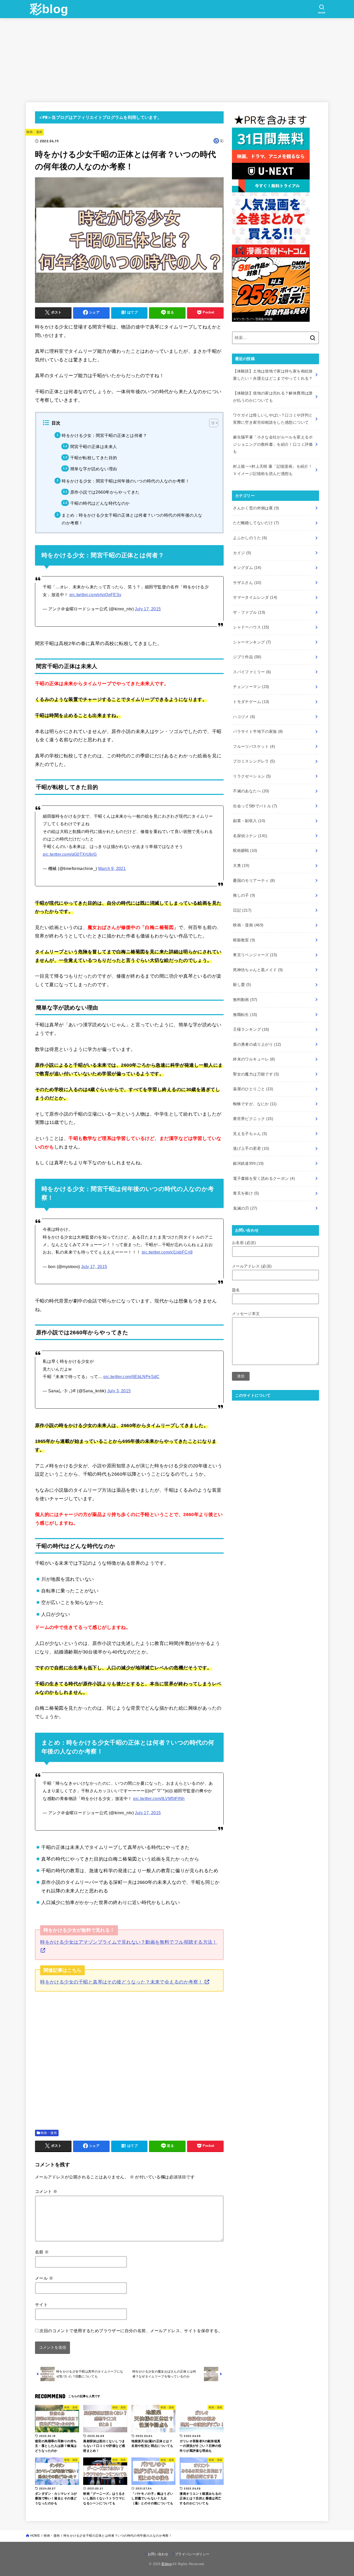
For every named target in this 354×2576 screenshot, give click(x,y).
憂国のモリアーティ (254, 881)
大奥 (241, 866)
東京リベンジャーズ (255, 955)
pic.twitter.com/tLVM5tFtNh (159, 1798)
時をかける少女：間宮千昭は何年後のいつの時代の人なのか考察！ (126, 481)
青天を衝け (246, 1193)
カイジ (242, 553)
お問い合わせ (158, 2554)
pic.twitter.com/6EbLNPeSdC (132, 1377)
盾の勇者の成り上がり (257, 1044)
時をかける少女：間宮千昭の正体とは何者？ (104, 435)
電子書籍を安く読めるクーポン (264, 1179)
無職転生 (245, 1015)
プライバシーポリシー (192, 2554)
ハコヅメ (244, 717)
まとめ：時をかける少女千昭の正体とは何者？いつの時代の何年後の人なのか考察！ (132, 519)
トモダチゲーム (251, 702)
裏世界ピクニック (253, 1119)
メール (44, 2278)
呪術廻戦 (245, 851)
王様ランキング (251, 1029)
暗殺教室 (244, 940)
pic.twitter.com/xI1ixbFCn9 (167, 1252)
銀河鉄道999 (248, 1163)
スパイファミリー (252, 672)
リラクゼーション (252, 776)
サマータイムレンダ (255, 597)
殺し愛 (242, 985)
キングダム (247, 568)
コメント (46, 2191)
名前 (42, 2252)
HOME (35, 2536)
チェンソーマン (251, 687)
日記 (242, 910)
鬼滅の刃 (245, 1208)
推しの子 (244, 895)
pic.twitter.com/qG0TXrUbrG (70, 854)
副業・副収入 (249, 821)
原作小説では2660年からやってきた (105, 492)
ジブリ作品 (247, 657)
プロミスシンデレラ (254, 761)
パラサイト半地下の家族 (258, 731)
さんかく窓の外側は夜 (256, 508)
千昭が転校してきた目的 (94, 458)
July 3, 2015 (119, 1391)
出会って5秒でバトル (255, 806)
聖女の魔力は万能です (256, 1074)
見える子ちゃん (250, 1134)
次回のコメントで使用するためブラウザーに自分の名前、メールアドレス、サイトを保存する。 (131, 2331)
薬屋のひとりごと (253, 1089)
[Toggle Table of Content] (211, 423)
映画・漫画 (34, 132)
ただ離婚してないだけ (256, 523)
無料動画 (245, 1000)
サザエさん (247, 583)
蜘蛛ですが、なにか (255, 1104)
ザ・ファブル (249, 612)
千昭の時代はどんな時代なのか (100, 503)
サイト (41, 2304)
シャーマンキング (252, 642)
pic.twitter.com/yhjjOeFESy (95, 595)
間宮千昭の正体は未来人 (94, 447)
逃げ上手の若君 (251, 1148)
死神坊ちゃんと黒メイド (258, 970)
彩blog (49, 9)
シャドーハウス (251, 627)
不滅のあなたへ (251, 791)
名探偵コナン (250, 836)
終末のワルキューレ (254, 1059)
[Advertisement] (177, 57)
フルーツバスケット (254, 747)
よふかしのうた (250, 538)
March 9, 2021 (112, 868)
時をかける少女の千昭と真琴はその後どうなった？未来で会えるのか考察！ (122, 1982)
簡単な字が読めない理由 (94, 469)
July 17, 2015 (148, 609)
